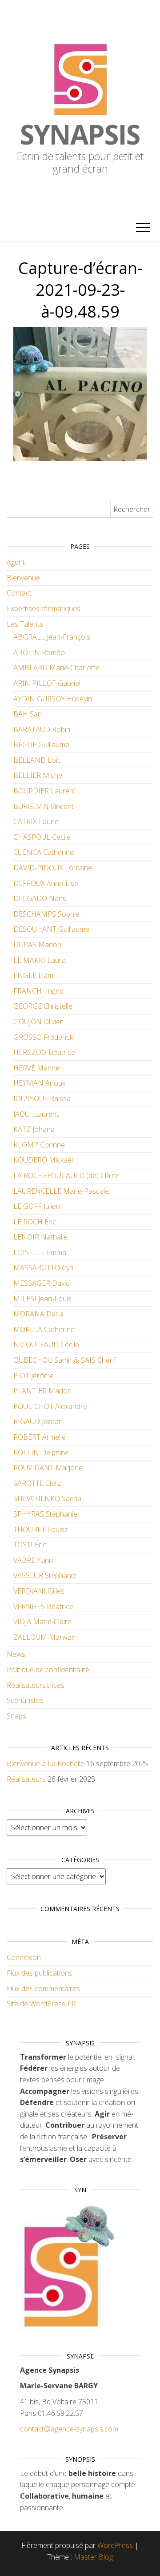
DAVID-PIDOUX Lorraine (53, 868)
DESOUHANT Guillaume (51, 929)
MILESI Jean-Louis (42, 1299)
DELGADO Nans (40, 898)
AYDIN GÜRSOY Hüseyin (53, 699)
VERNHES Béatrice (43, 1606)
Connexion (24, 1957)
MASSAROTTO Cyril (44, 1268)
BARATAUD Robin (42, 729)
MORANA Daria (38, 1314)
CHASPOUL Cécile (42, 837)
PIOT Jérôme (34, 1376)
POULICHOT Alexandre (50, 1406)
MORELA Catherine (44, 1329)
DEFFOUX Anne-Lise (46, 883)
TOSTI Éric (30, 1545)
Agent (16, 562)
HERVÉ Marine (36, 1068)
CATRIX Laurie (36, 821)
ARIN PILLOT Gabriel (47, 683)
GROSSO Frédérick (43, 1037)
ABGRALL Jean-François (52, 637)
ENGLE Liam (33, 975)
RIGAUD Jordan (38, 1421)
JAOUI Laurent (36, 1114)
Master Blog (93, 2557)
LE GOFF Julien (37, 1206)
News (16, 1654)
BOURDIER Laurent (44, 791)
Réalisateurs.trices (36, 1685)
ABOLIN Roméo (39, 652)
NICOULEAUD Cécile (46, 1344)
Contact (19, 593)
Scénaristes (25, 1700)
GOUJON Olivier (38, 1022)
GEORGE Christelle (43, 1006)
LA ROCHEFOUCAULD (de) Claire (66, 1175)
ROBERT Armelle (40, 1437)
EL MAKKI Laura (40, 960)
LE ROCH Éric (35, 1222)
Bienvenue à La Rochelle (46, 1763)
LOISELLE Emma (40, 1252)
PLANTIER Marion (42, 1391)
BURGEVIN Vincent (44, 806)
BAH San (28, 714)
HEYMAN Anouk (39, 1083)
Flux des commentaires (43, 1988)
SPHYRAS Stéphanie (45, 1514)
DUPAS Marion (37, 945)
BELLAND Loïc (37, 760)
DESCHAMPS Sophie (46, 914)
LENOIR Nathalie (40, 1237)
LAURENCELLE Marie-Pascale (61, 1191)
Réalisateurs (26, 1779)
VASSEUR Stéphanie (45, 1575)
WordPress (115, 2545)
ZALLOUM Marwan (44, 1637)
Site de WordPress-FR (41, 2004)
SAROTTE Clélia (38, 1483)
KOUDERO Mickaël (43, 1160)
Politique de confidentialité (48, 1670)
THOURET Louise (41, 1529)
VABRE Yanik (33, 1560)
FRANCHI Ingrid (38, 991)
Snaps (16, 1716)
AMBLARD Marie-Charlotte (56, 668)
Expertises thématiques (44, 608)
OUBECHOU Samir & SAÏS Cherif (65, 1360)
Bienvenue (23, 578)
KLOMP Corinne (39, 1145)
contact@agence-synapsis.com (69, 2429)
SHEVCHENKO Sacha (47, 1498)
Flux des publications (40, 1973)
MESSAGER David (42, 1283)
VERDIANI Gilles (39, 1591)
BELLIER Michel (38, 775)
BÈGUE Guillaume (41, 745)
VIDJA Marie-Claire (42, 1622)
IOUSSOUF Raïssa (42, 1099)
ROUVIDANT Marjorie (48, 1468)
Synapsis (80, 134)
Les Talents (25, 624)
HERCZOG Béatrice (44, 1052)
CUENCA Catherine (44, 852)
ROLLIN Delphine (41, 1453)
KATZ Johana (34, 1129)
